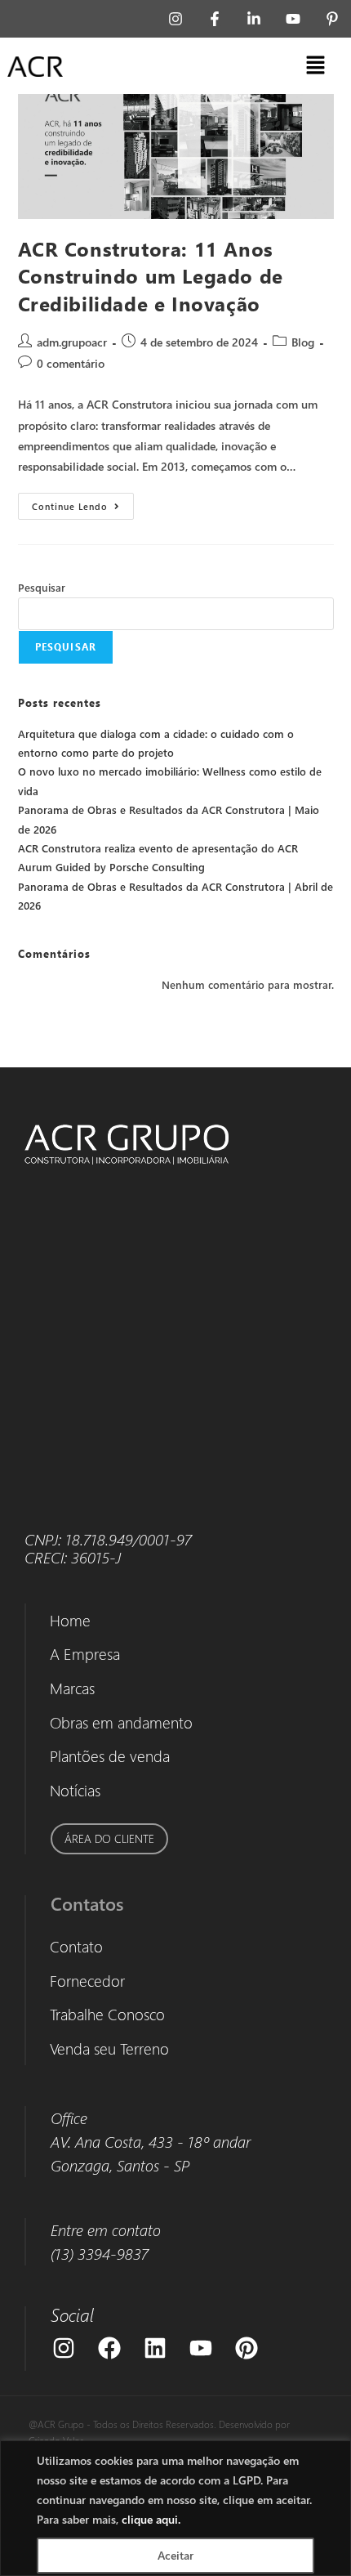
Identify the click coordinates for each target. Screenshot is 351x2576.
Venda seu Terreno (109, 2048)
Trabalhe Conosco (107, 2014)
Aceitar (175, 2555)
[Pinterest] (247, 2348)
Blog (303, 342)
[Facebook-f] (215, 19)
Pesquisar (42, 587)
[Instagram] (175, 19)
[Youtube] (293, 19)
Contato (76, 1946)
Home (70, 1620)
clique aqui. (151, 2519)
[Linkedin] (155, 2348)
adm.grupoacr (72, 342)
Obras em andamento (121, 1722)
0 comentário (71, 363)
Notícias (75, 1790)
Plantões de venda (110, 1756)
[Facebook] (109, 2348)
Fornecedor (87, 1981)
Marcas (72, 1688)
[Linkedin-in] (254, 19)
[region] (175, 2508)
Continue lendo (83, 502)
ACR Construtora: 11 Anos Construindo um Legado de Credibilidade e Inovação (151, 276)
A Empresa (85, 1654)
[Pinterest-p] (332, 19)
